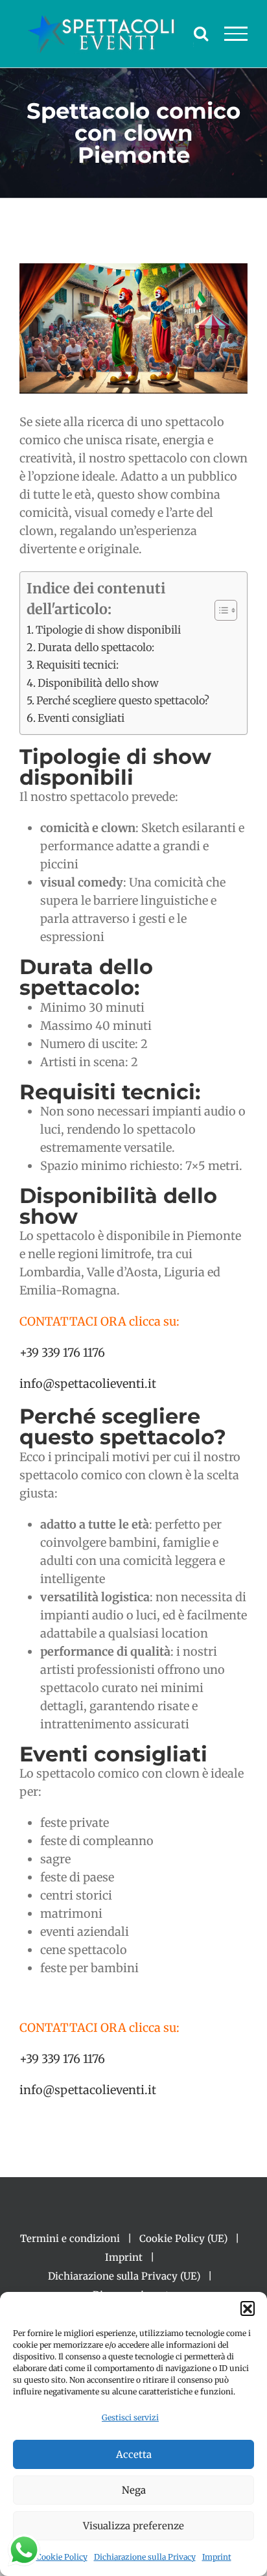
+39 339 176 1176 (62, 1353)
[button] (248, 2308)
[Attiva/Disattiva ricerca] (201, 33)
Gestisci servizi (130, 2417)
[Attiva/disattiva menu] (236, 34)
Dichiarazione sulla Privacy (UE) (124, 2276)
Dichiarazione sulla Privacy (145, 2557)
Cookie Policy (62, 2557)
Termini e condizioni (70, 2238)
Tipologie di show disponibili (108, 630)
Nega (134, 2490)
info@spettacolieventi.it (88, 1384)
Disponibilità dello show (98, 683)
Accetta (134, 2454)
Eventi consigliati (81, 718)
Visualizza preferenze (133, 2526)
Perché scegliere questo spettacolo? (123, 700)
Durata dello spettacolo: (96, 647)
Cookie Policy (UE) (183, 2238)
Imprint (217, 2557)
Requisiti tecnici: (77, 665)
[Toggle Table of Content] (219, 610)
